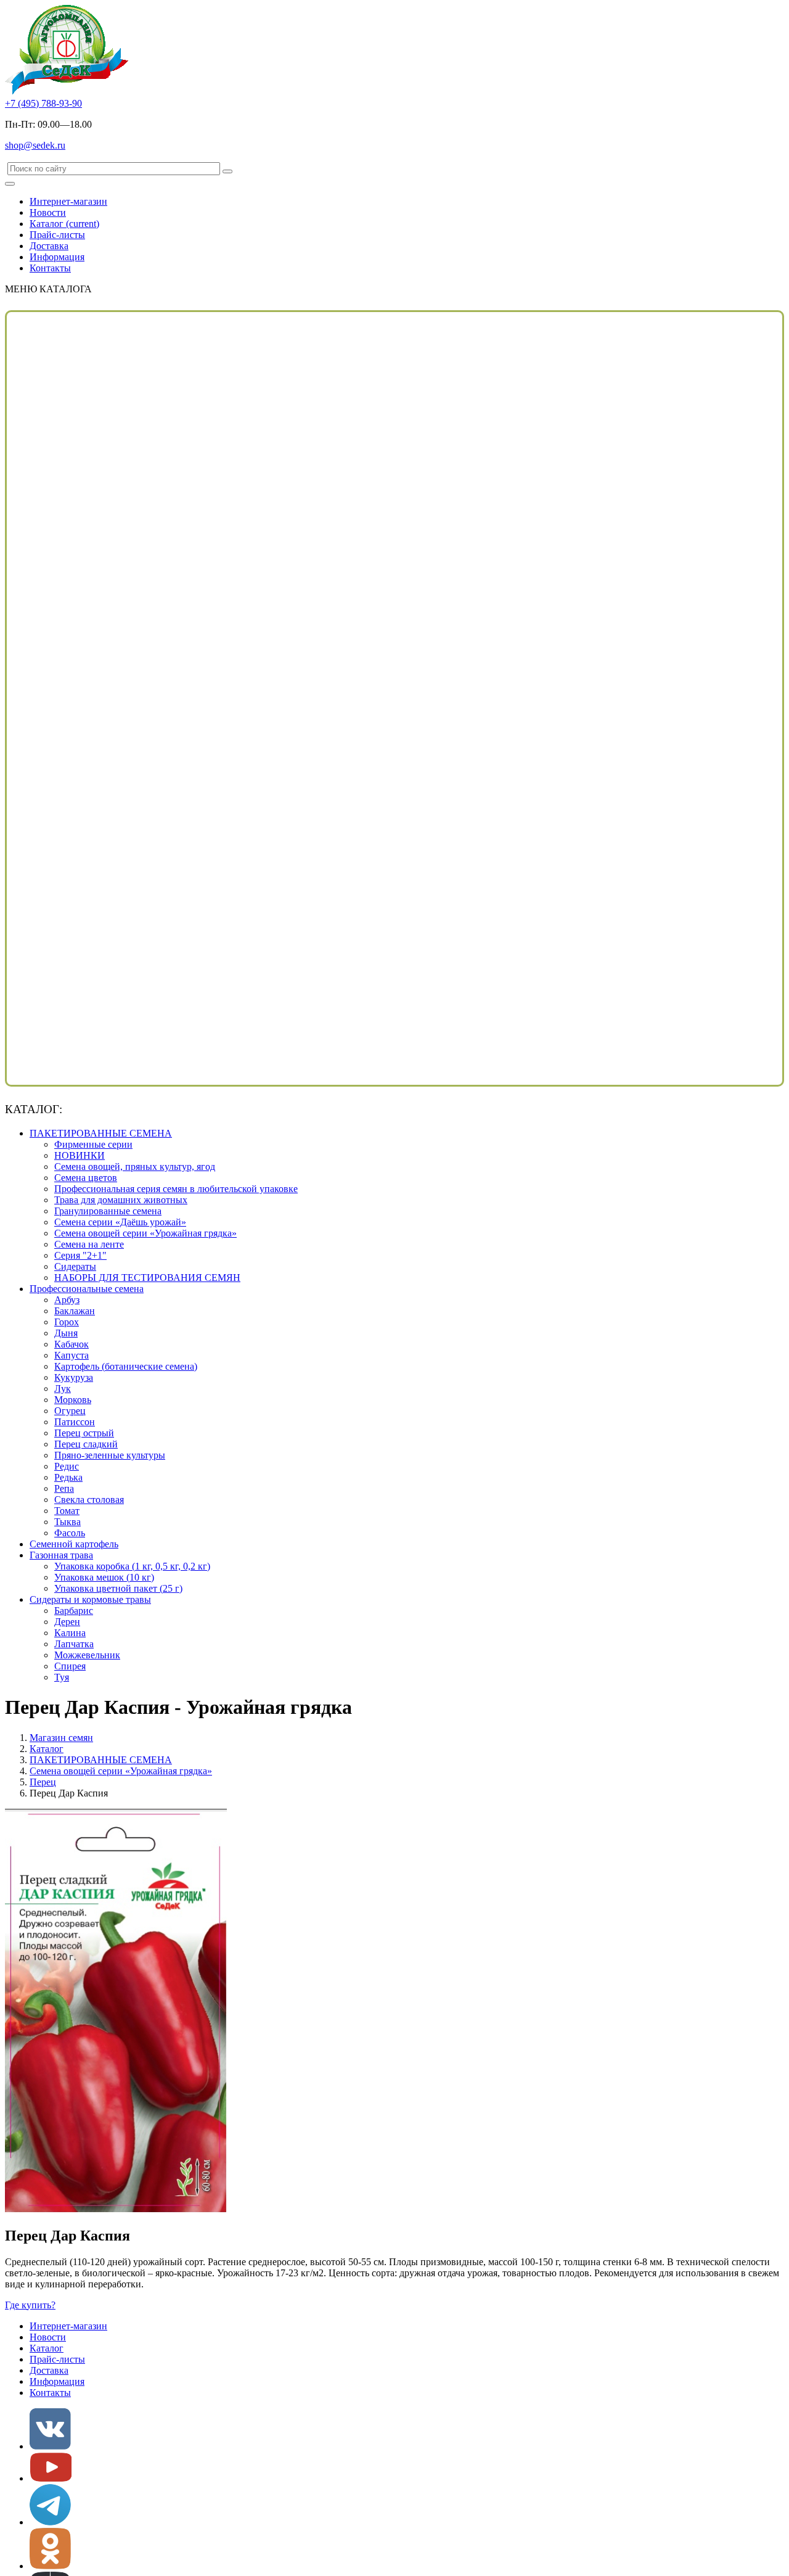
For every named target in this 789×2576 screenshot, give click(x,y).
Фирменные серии (93, 1144)
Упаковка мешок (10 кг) (104, 1577)
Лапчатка (74, 1644)
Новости (48, 212)
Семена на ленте (89, 1244)
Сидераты (75, 1266)
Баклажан (75, 1311)
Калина (70, 1633)
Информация (57, 257)
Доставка (49, 246)
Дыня (66, 1333)
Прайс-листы (57, 235)
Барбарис (74, 1611)
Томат (67, 1511)
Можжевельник (87, 1655)
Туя (62, 1677)
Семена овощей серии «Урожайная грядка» (145, 1233)
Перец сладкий (86, 1444)
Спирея (70, 1666)
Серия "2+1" (80, 1255)
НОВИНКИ (80, 1155)
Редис (67, 1466)
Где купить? (30, 2305)
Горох (67, 1322)
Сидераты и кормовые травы (90, 1599)
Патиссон (75, 1422)
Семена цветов (86, 1178)
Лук (63, 1389)
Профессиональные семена (87, 1289)
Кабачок (72, 1344)
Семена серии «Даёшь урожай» (120, 1222)
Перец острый (84, 1433)
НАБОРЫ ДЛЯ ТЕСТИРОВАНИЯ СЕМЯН (147, 1278)
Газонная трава (61, 1555)
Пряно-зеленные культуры (110, 1455)
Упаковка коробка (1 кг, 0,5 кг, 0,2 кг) (132, 1566)
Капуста (72, 1355)
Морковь (73, 1400)
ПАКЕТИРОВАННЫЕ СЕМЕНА (101, 1133)
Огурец (70, 1411)
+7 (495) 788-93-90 (43, 103)
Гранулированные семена (108, 1211)
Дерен (67, 1622)
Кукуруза (74, 1377)
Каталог (64, 224)
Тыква (67, 1522)
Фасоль (70, 1533)
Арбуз (67, 1300)
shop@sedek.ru (35, 145)
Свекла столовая (89, 1500)
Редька (68, 1477)
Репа (64, 1488)
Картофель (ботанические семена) (126, 1366)
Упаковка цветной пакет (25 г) (118, 1588)
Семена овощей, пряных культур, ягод (135, 1167)
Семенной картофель (74, 1544)
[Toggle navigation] (10, 184)
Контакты (50, 268)
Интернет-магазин (68, 201)
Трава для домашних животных (121, 1200)
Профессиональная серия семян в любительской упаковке (176, 1189)
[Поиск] (227, 171)
